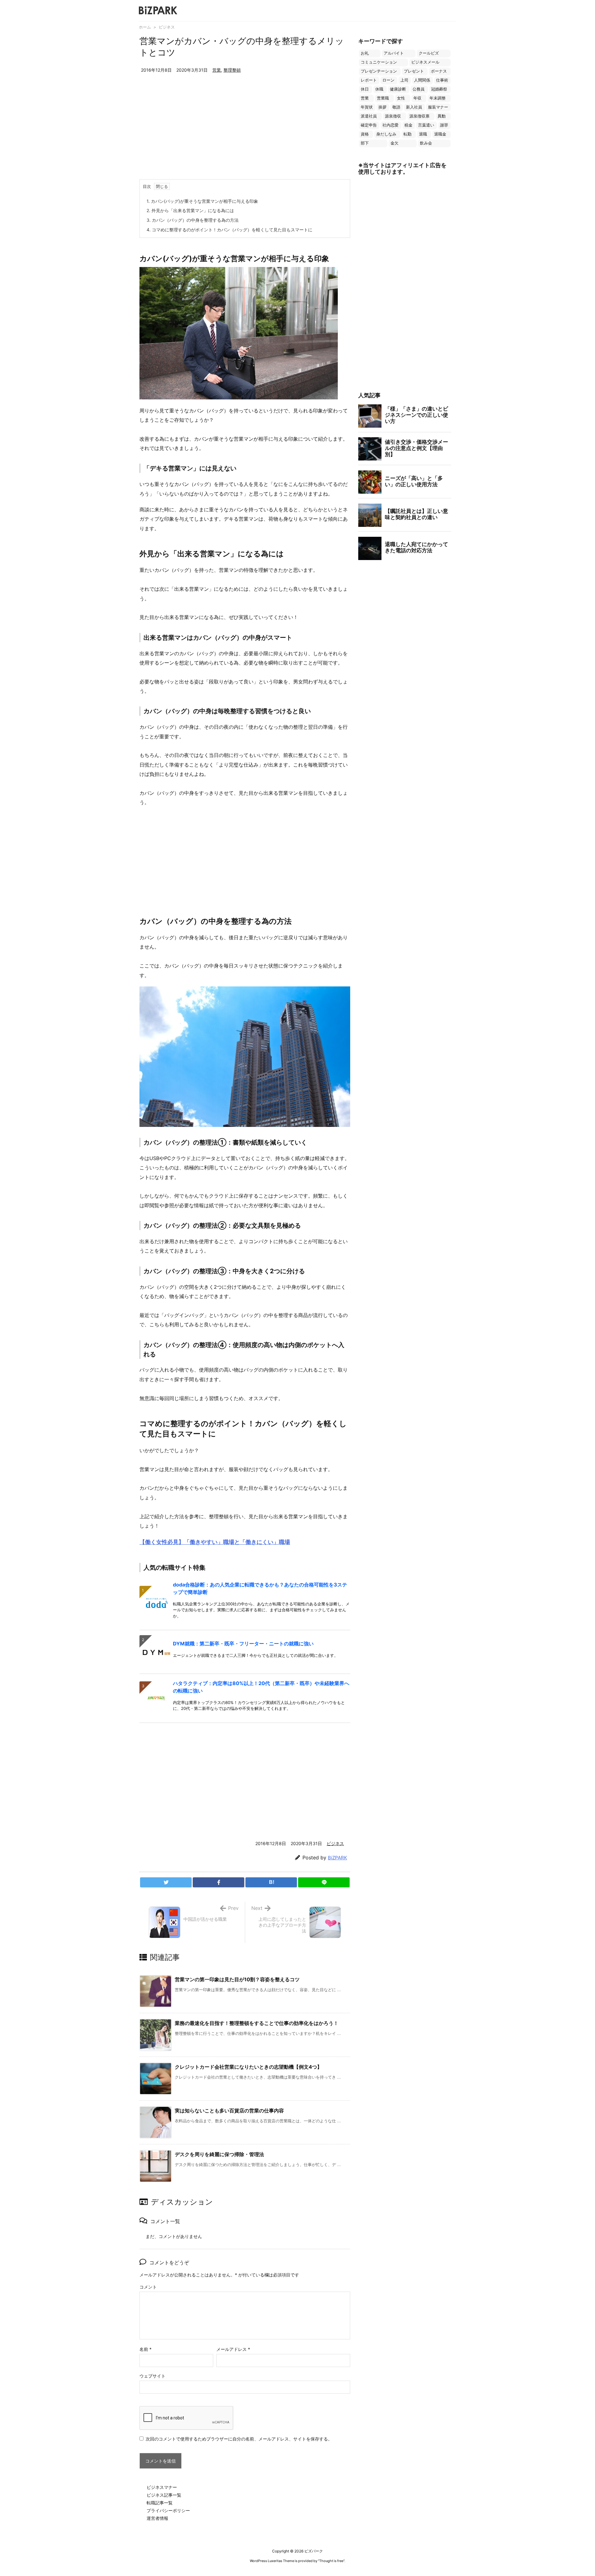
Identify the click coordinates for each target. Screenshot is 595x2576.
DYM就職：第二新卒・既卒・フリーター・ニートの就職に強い (243, 1644)
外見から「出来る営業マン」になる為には (190, 210)
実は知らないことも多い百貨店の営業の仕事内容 (229, 2111)
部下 (365, 143)
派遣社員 (369, 116)
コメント (148, 2287)
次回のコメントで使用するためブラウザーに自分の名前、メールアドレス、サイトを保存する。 (239, 2439)
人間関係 (422, 80)
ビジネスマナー (162, 2487)
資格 (365, 134)
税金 (408, 125)
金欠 (394, 143)
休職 (379, 89)
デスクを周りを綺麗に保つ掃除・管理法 (219, 2154)
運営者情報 (157, 2518)
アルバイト (394, 53)
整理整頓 (232, 70)
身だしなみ (386, 134)
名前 (145, 2349)
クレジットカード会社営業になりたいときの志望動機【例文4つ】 (248, 2067)
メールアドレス (233, 2349)
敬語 (396, 107)
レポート (369, 80)
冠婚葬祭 (439, 89)
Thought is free (331, 2561)
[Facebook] (218, 1882)
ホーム (145, 27)
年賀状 (367, 107)
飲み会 (426, 143)
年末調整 (438, 98)
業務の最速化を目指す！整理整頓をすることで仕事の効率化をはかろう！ (257, 2023)
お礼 (365, 53)
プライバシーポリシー (168, 2510)
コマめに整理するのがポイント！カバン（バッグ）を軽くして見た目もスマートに (229, 230)
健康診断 (398, 89)
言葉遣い (426, 125)
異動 (442, 116)
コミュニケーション (379, 62)
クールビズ (429, 53)
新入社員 (414, 107)
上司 (404, 80)
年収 (417, 98)
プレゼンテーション (379, 71)
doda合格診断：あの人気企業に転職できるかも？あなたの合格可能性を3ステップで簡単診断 (260, 1588)
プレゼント (414, 71)
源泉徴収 (393, 116)
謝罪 (444, 125)
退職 (423, 134)
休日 (365, 89)
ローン (388, 80)
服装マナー (438, 107)
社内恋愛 (390, 125)
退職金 (440, 134)
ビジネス (167, 27)
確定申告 (369, 125)
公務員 (419, 89)
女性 (401, 98)
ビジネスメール (425, 62)
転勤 (408, 134)
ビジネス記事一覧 (164, 2495)
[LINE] (324, 1882)
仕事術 (442, 80)
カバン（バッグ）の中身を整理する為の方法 (193, 220)
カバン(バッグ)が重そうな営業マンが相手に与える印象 (202, 201)
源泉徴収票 (419, 116)
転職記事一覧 (160, 2503)
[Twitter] (166, 1882)
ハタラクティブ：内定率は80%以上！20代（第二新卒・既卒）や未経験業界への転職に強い (261, 1687)
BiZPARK (337, 1858)
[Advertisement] (245, 133)
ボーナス (439, 71)
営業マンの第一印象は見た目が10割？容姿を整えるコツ (237, 1979)
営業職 (383, 98)
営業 (217, 70)
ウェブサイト (152, 2376)
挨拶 (382, 107)
